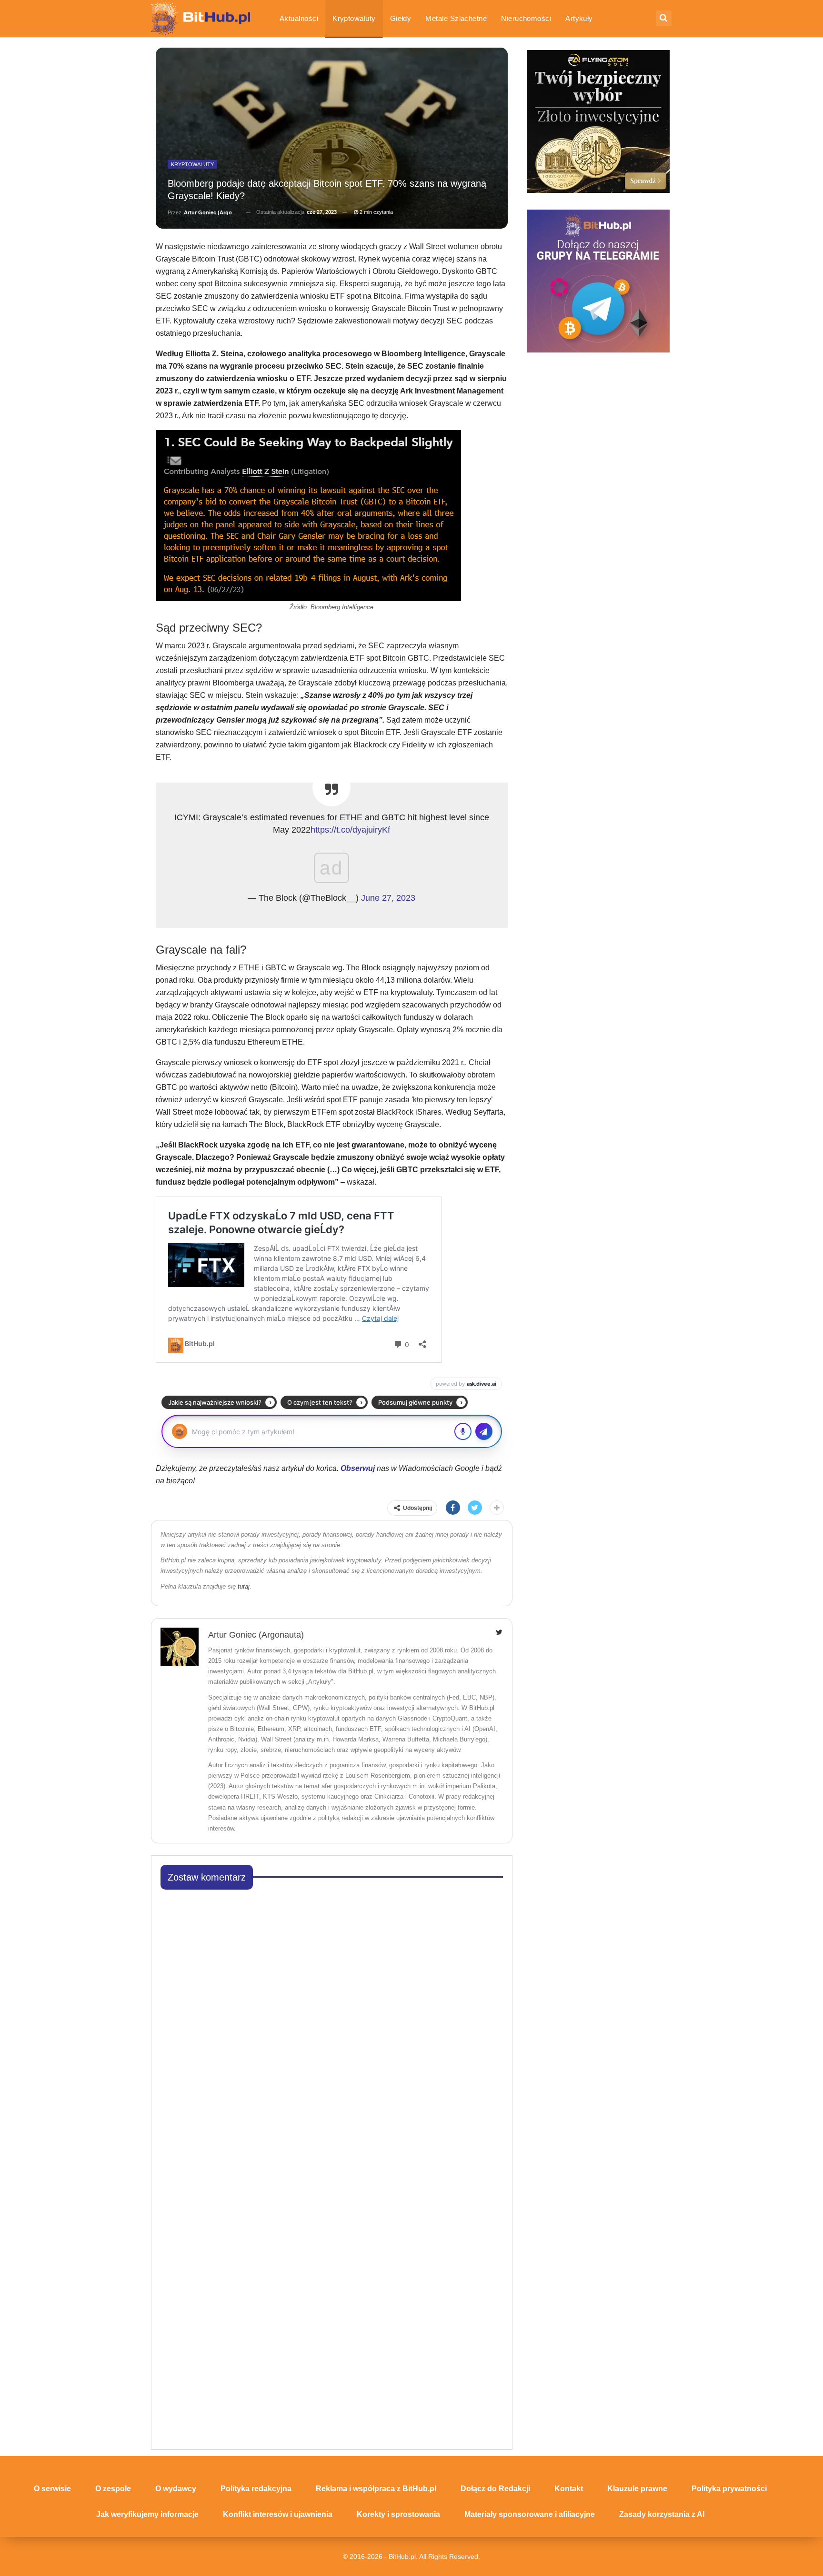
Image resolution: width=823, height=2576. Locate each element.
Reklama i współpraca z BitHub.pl (376, 2489)
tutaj (244, 1586)
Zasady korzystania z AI (662, 2514)
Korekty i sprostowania (398, 2514)
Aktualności (299, 18)
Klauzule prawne (637, 2489)
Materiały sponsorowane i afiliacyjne (530, 2514)
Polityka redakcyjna (256, 2489)
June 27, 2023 (388, 898)
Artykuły (579, 18)
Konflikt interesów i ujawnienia (278, 2514)
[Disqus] (332, 2016)
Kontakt (569, 2489)
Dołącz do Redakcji (495, 2489)
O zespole (113, 2489)
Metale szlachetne (456, 18)
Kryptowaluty (354, 18)
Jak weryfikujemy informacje (147, 2514)
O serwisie (52, 2489)
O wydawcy (176, 2489)
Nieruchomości (526, 18)
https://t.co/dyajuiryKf (350, 830)
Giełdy (401, 18)
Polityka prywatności (729, 2489)
